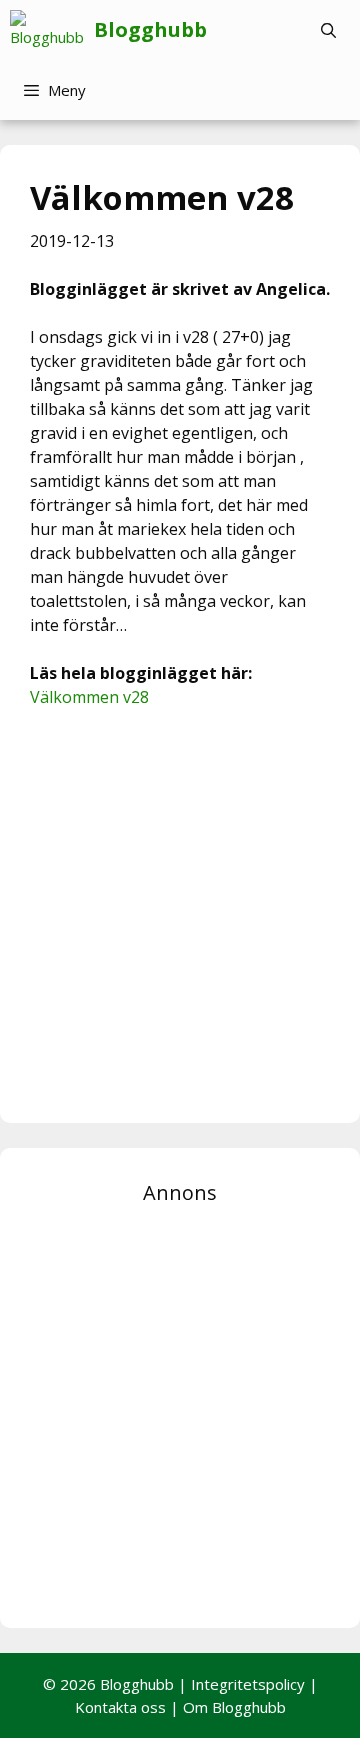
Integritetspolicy (248, 1684)
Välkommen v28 (89, 697)
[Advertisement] (180, 913)
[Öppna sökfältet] (328, 30)
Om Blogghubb (234, 1707)
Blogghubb (150, 29)
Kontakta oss (120, 1707)
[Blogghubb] (52, 30)
